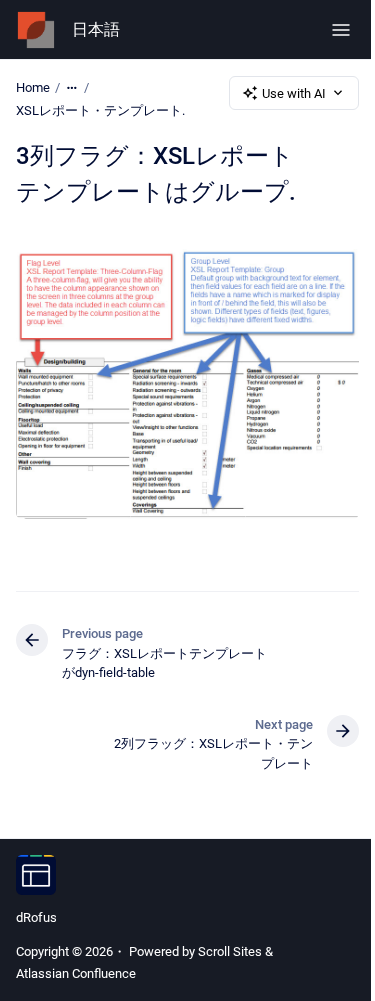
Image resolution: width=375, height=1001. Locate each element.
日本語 (96, 29)
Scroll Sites (230, 951)
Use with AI (294, 93)
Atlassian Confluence (76, 973)
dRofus (36, 917)
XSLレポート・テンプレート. (100, 110)
